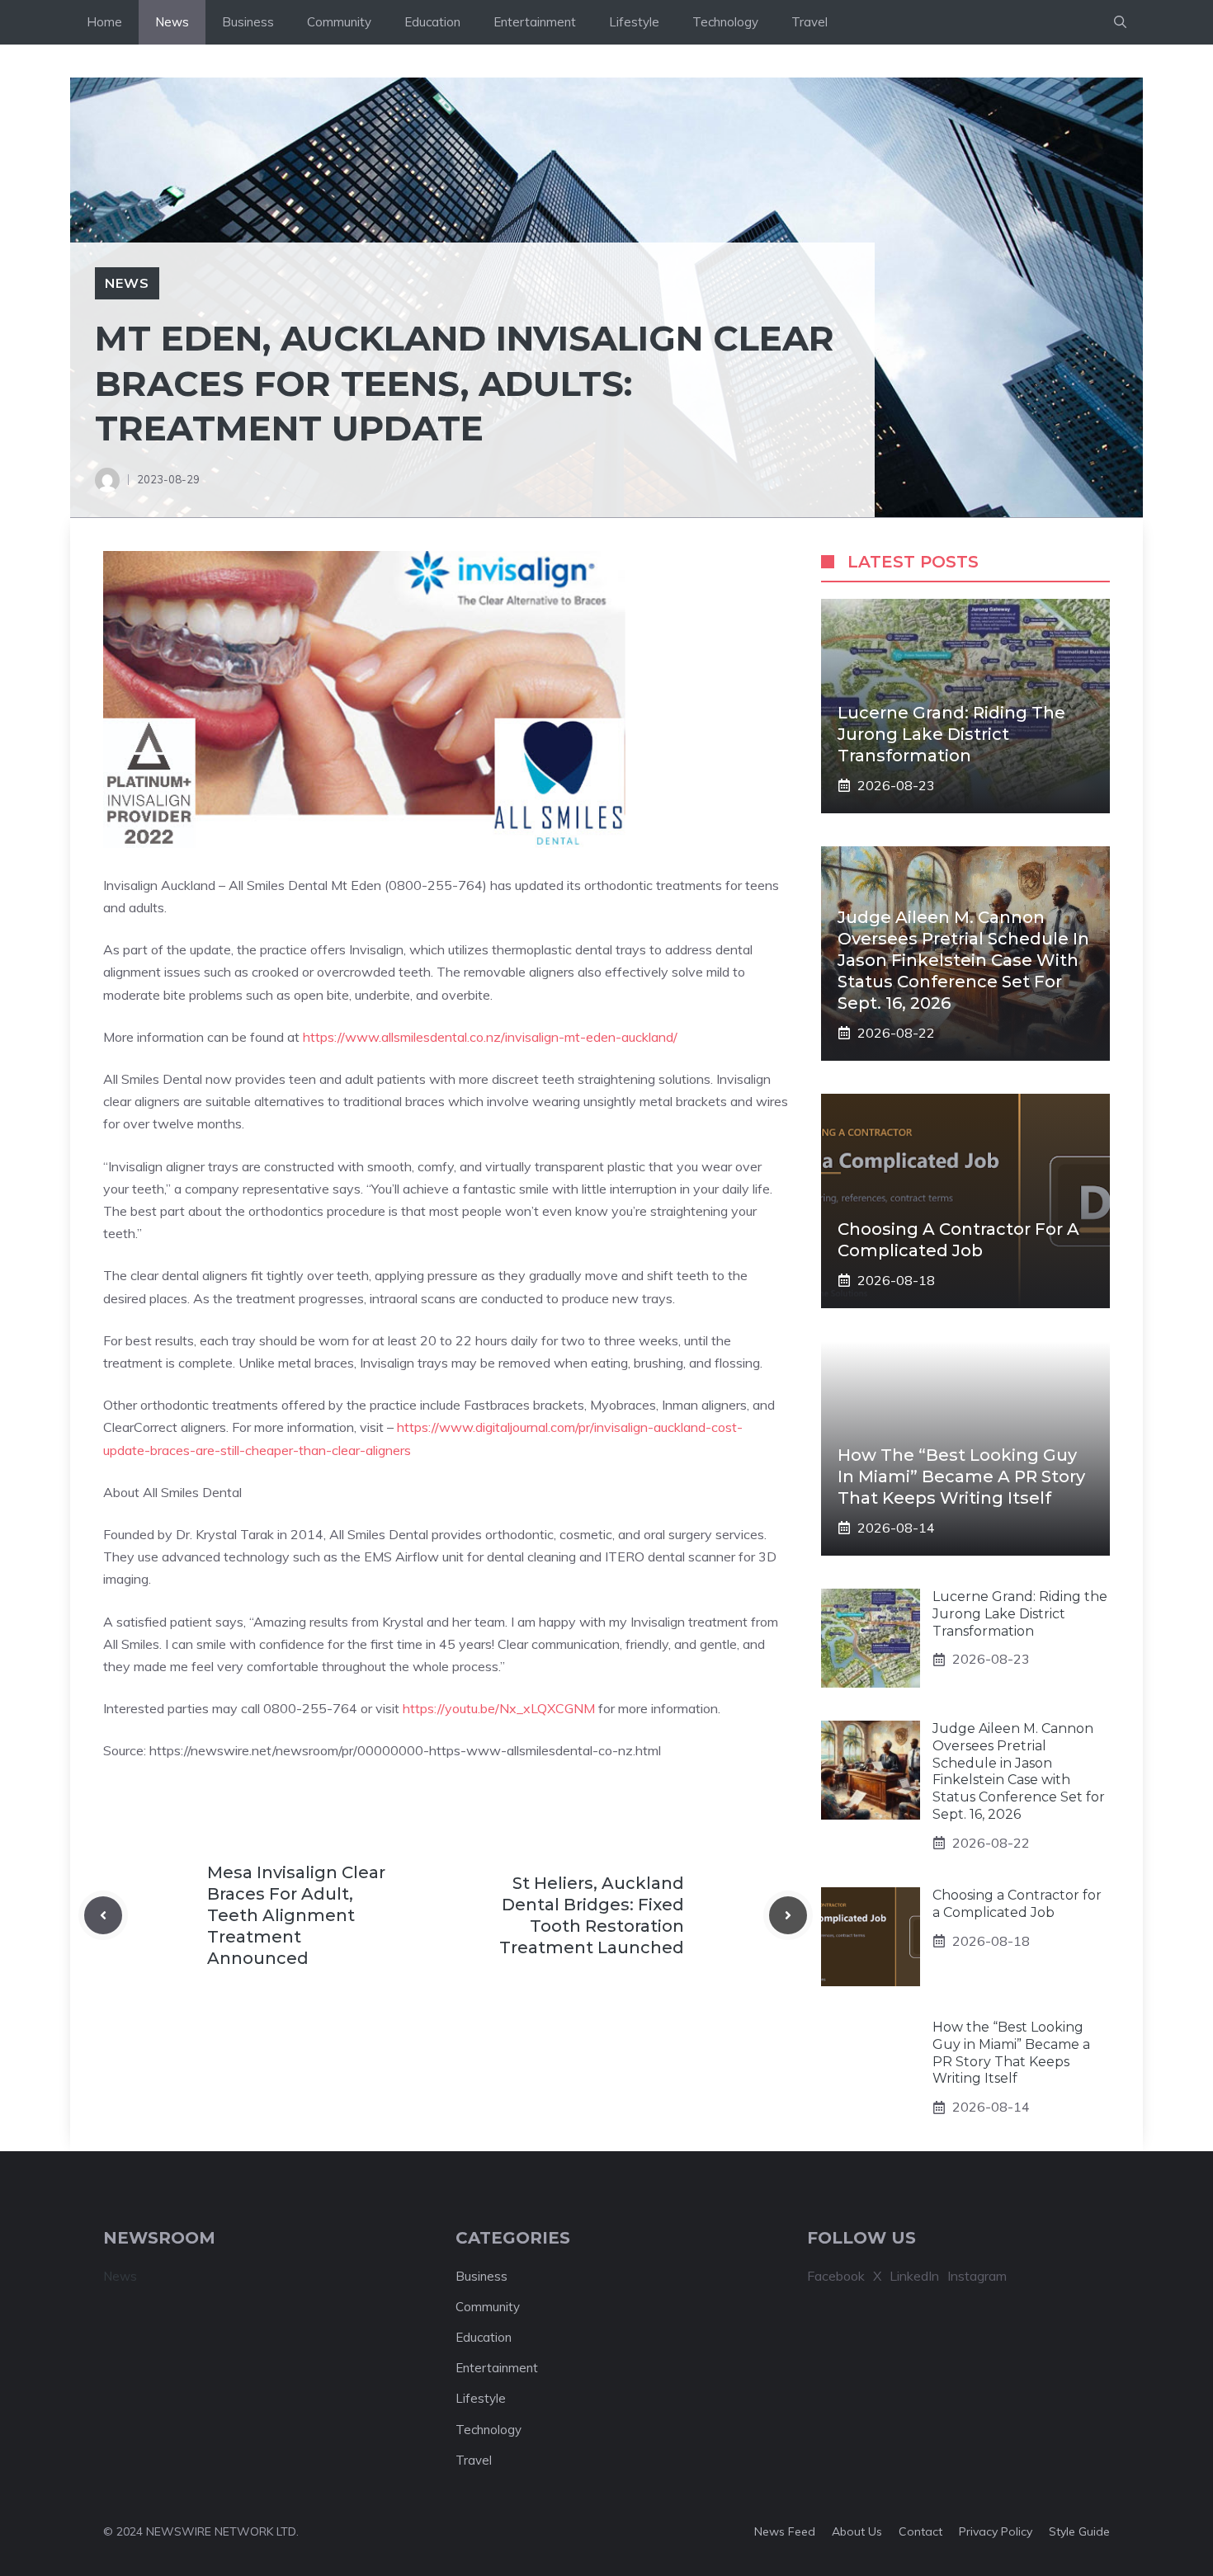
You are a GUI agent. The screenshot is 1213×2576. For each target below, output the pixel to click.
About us (857, 2531)
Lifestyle (634, 22)
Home (104, 22)
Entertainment (535, 22)
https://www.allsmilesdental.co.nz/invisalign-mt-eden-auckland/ (490, 1037)
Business (248, 22)
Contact (920, 2531)
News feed (785, 2531)
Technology (725, 22)
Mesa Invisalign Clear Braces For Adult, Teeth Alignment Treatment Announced (296, 1915)
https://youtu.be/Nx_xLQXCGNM (499, 1708)
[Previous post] (103, 1915)
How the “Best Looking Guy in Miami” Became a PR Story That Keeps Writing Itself (961, 1476)
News (172, 22)
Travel (809, 22)
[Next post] (788, 1915)
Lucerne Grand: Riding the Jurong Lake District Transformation (951, 734)
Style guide (1079, 2531)
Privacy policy (996, 2531)
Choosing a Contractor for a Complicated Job (1017, 1904)
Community (339, 22)
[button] (1120, 22)
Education (432, 22)
